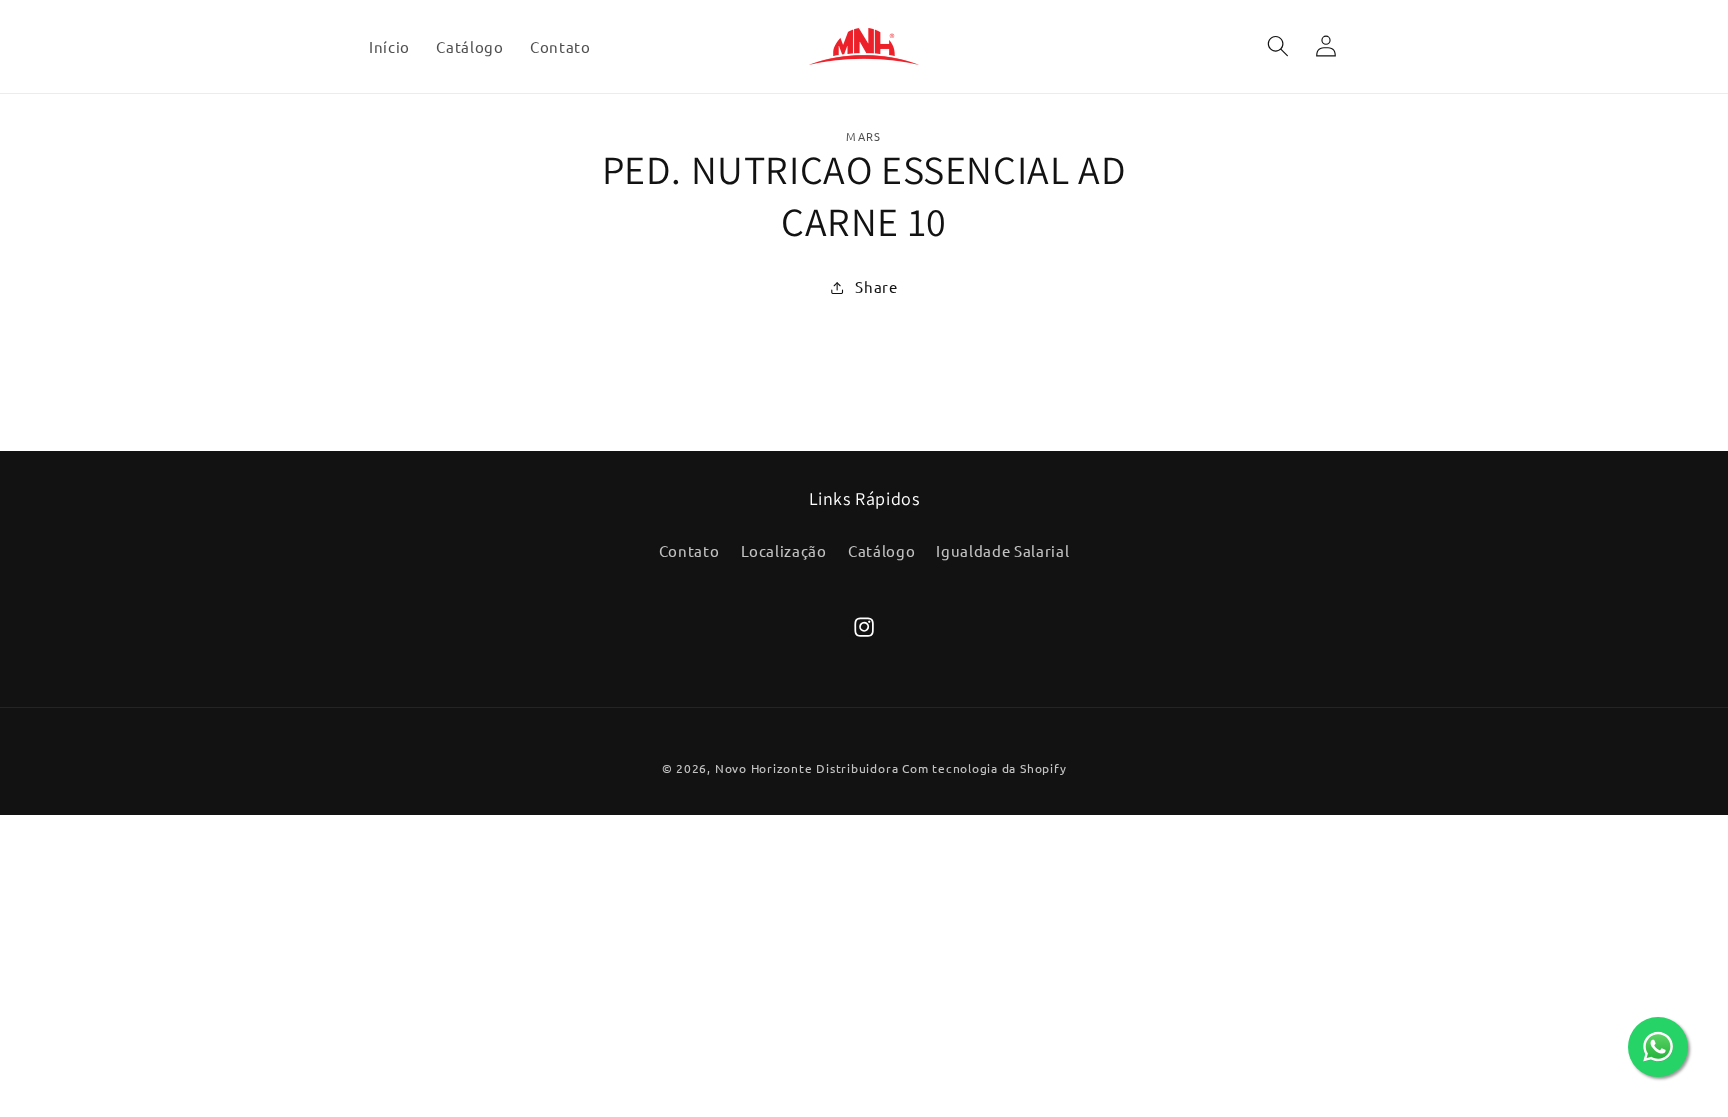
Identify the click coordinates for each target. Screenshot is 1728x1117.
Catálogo (881, 550)
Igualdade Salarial (1002, 550)
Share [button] (876, 286)
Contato (689, 550)
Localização (784, 550)
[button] (1277, 46)
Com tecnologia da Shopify (984, 768)
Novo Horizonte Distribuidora (807, 768)
